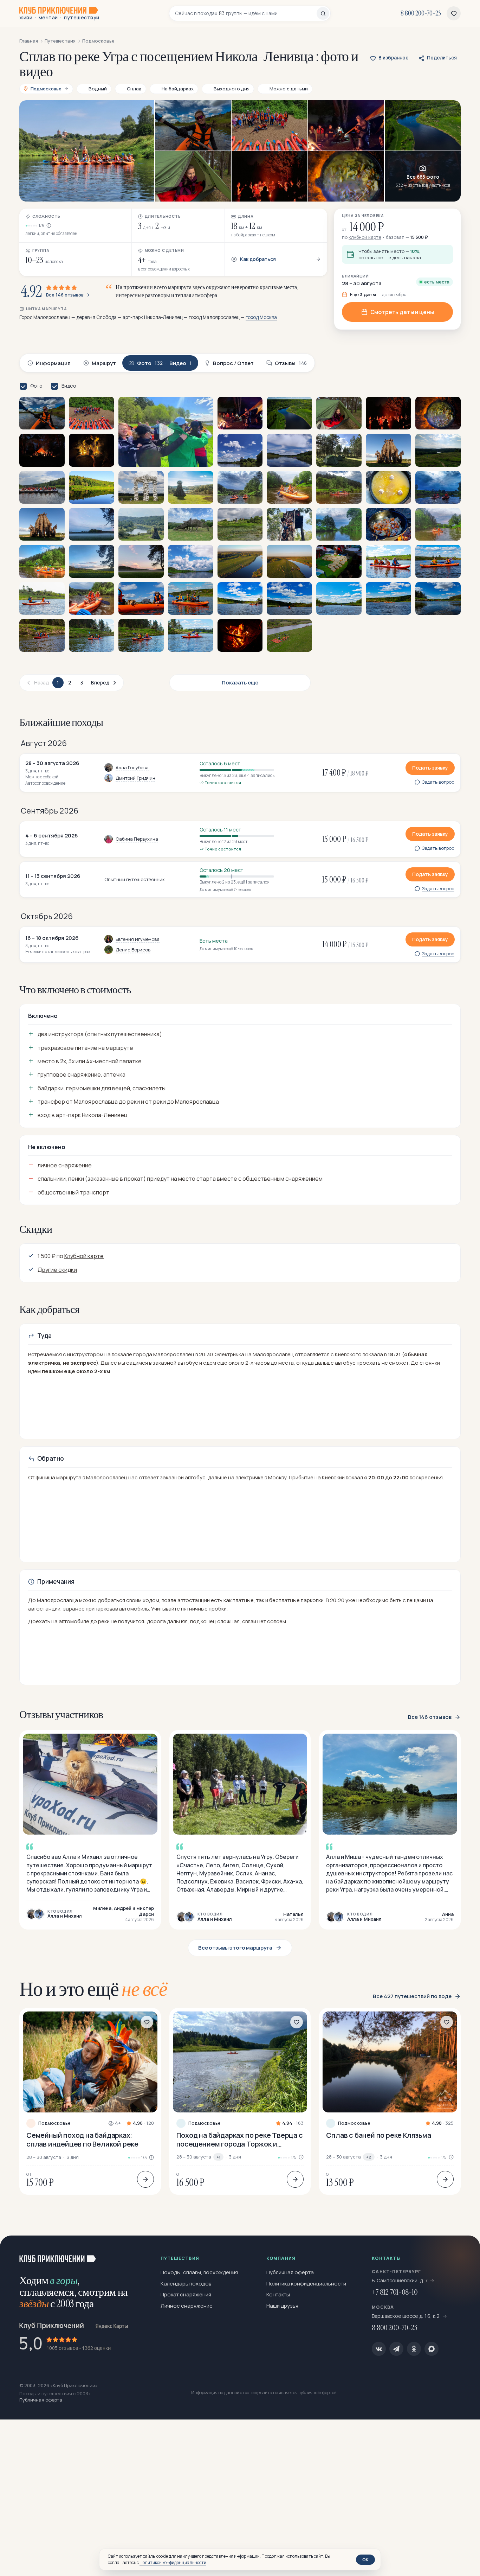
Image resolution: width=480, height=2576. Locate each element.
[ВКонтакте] (379, 2349)
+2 (369, 2157)
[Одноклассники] (414, 2349)
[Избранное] (454, 13)
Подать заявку (430, 768)
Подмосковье (54, 2123)
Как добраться (258, 259)
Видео (69, 386)
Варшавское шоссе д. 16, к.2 (406, 2316)
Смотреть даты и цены (402, 312)
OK (365, 2559)
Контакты (278, 2294)
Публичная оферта (290, 2272)
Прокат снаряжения (186, 2294)
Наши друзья (282, 2306)
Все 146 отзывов (65, 295)
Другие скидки (57, 1270)
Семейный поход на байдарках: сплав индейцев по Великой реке (82, 2140)
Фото (36, 386)
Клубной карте (84, 1256)
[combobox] (246, 13)
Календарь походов (186, 2284)
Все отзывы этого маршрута (235, 1948)
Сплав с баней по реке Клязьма (378, 2135)
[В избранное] (147, 2022)
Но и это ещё (93, 1989)
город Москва (261, 317)
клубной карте (365, 237)
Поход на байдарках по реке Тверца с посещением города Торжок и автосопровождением (240, 2140)
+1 (218, 2157)
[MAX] (432, 2349)
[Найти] (323, 13)
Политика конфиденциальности (306, 2284)
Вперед (100, 683)
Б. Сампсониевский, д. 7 (400, 2280)
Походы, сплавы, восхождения (199, 2272)
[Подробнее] (145, 2179)
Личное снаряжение (187, 2306)
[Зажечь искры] (463, 2252)
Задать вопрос (438, 782)
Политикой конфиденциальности (173, 2562)
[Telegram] (396, 2349)
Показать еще (240, 683)
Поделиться (442, 58)
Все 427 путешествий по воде (412, 1996)
